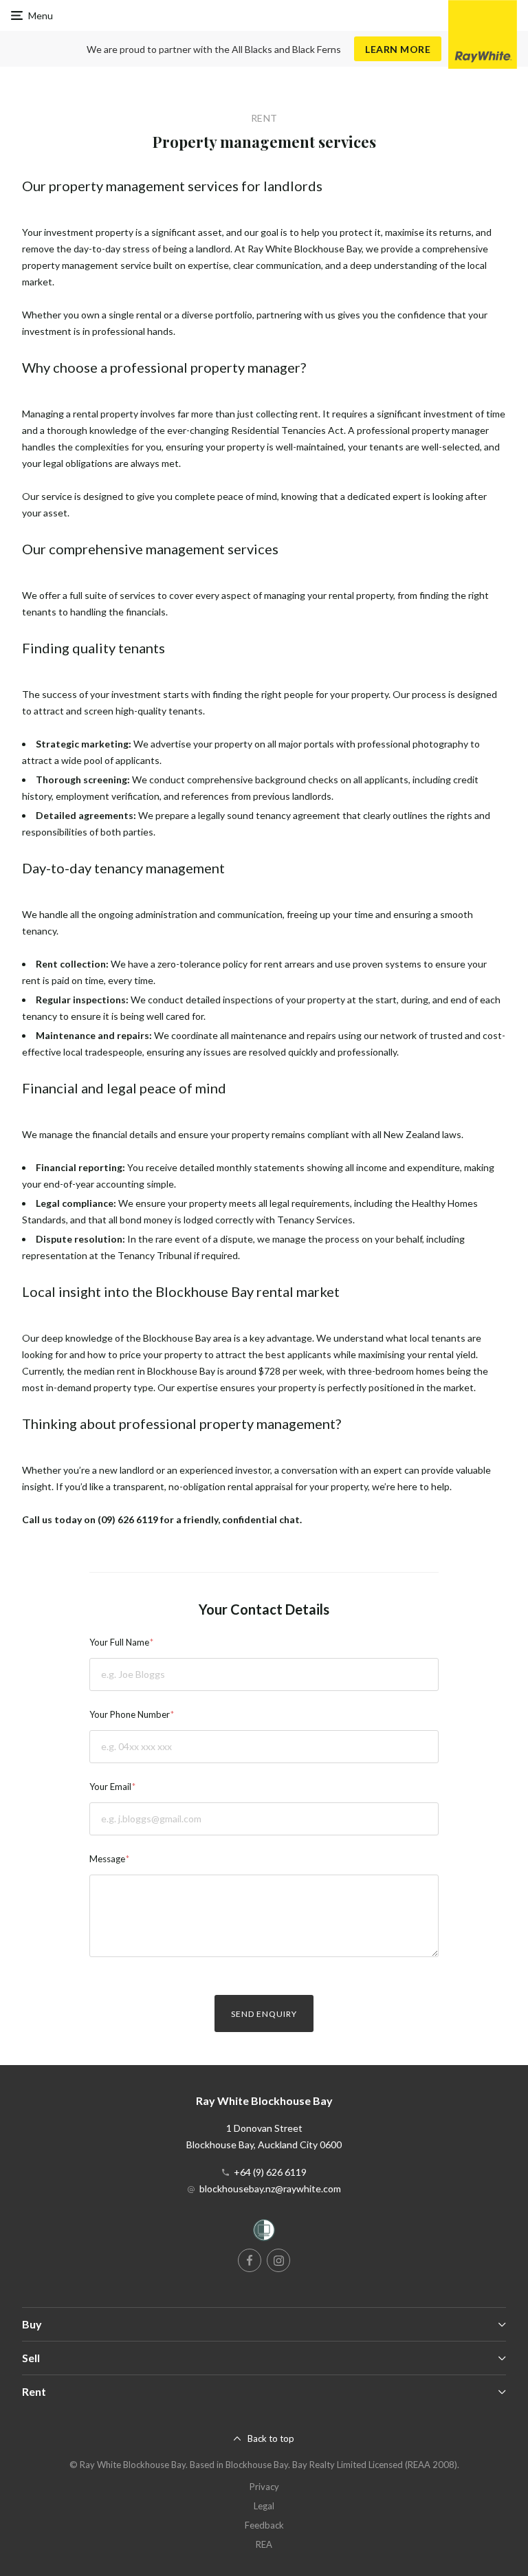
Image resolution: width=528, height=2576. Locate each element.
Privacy (264, 2487)
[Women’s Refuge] (264, 2233)
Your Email (110, 1787)
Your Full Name (119, 1642)
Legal (264, 2506)
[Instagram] (278, 2260)
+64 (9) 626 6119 (270, 2172)
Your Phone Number (130, 1714)
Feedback (264, 2525)
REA (264, 2544)
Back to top (271, 2438)
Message (107, 1859)
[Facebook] (250, 2260)
